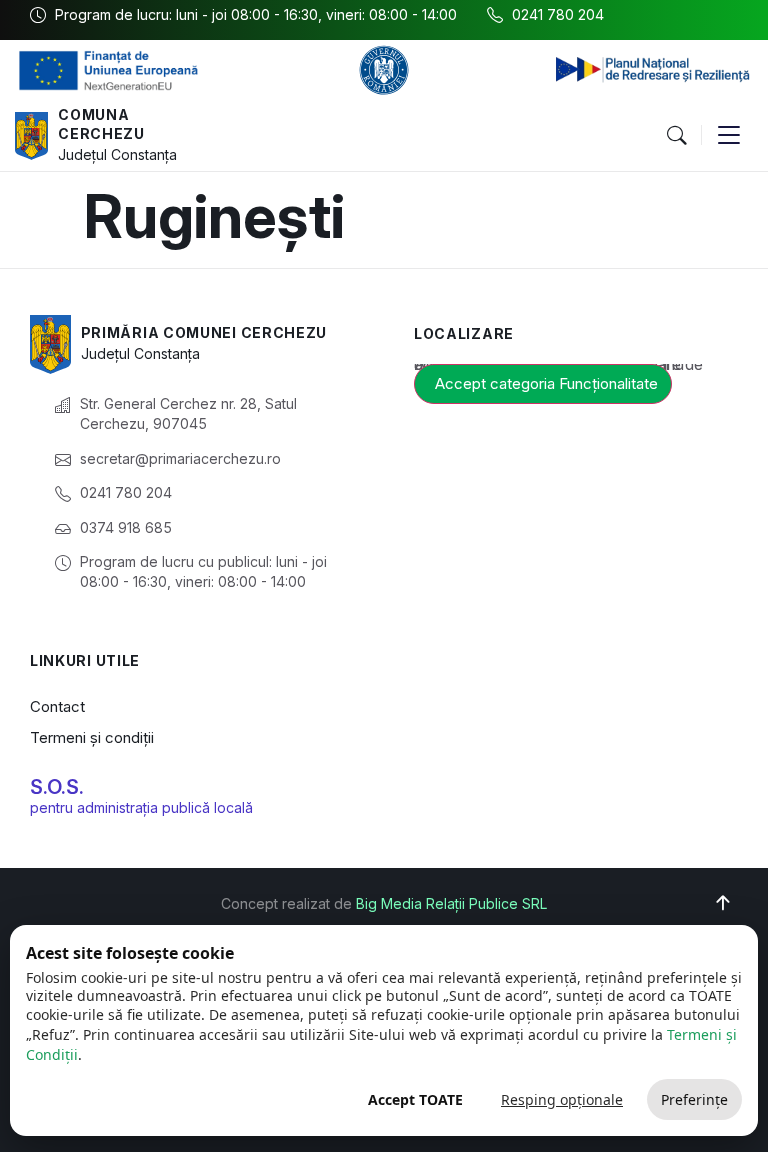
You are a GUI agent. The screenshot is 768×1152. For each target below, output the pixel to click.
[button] (676, 136)
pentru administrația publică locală (141, 807)
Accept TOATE (415, 1099)
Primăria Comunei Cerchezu (204, 332)
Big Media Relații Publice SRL (451, 903)
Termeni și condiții (92, 737)
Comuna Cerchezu (101, 124)
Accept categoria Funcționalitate (546, 383)
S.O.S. (57, 787)
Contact (57, 706)
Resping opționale (562, 1099)
